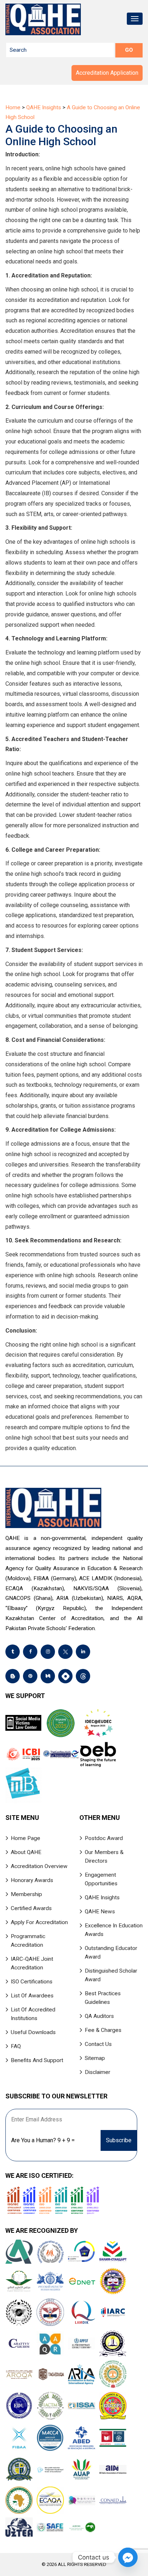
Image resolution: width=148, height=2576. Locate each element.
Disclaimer (98, 2072)
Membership (26, 1894)
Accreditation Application (107, 73)
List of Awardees (32, 1996)
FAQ (16, 2046)
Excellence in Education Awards (114, 1930)
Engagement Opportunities (101, 1879)
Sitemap (95, 2058)
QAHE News (100, 1912)
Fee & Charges (103, 2030)
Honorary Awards (32, 1880)
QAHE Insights (102, 1897)
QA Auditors (99, 2016)
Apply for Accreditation (39, 1922)
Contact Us (98, 2044)
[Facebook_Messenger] (128, 2557)
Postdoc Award (104, 1838)
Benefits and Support (37, 2060)
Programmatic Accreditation (28, 1941)
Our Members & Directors (104, 1857)
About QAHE (26, 1852)
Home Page (26, 1838)
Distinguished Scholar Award (111, 1975)
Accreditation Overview (39, 1866)
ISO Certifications (32, 1982)
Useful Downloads (33, 2032)
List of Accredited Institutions (33, 2014)
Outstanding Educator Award (111, 1952)
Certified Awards (31, 1908)
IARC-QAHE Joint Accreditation (32, 1963)
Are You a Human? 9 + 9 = (43, 2140)
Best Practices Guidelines (103, 1998)
